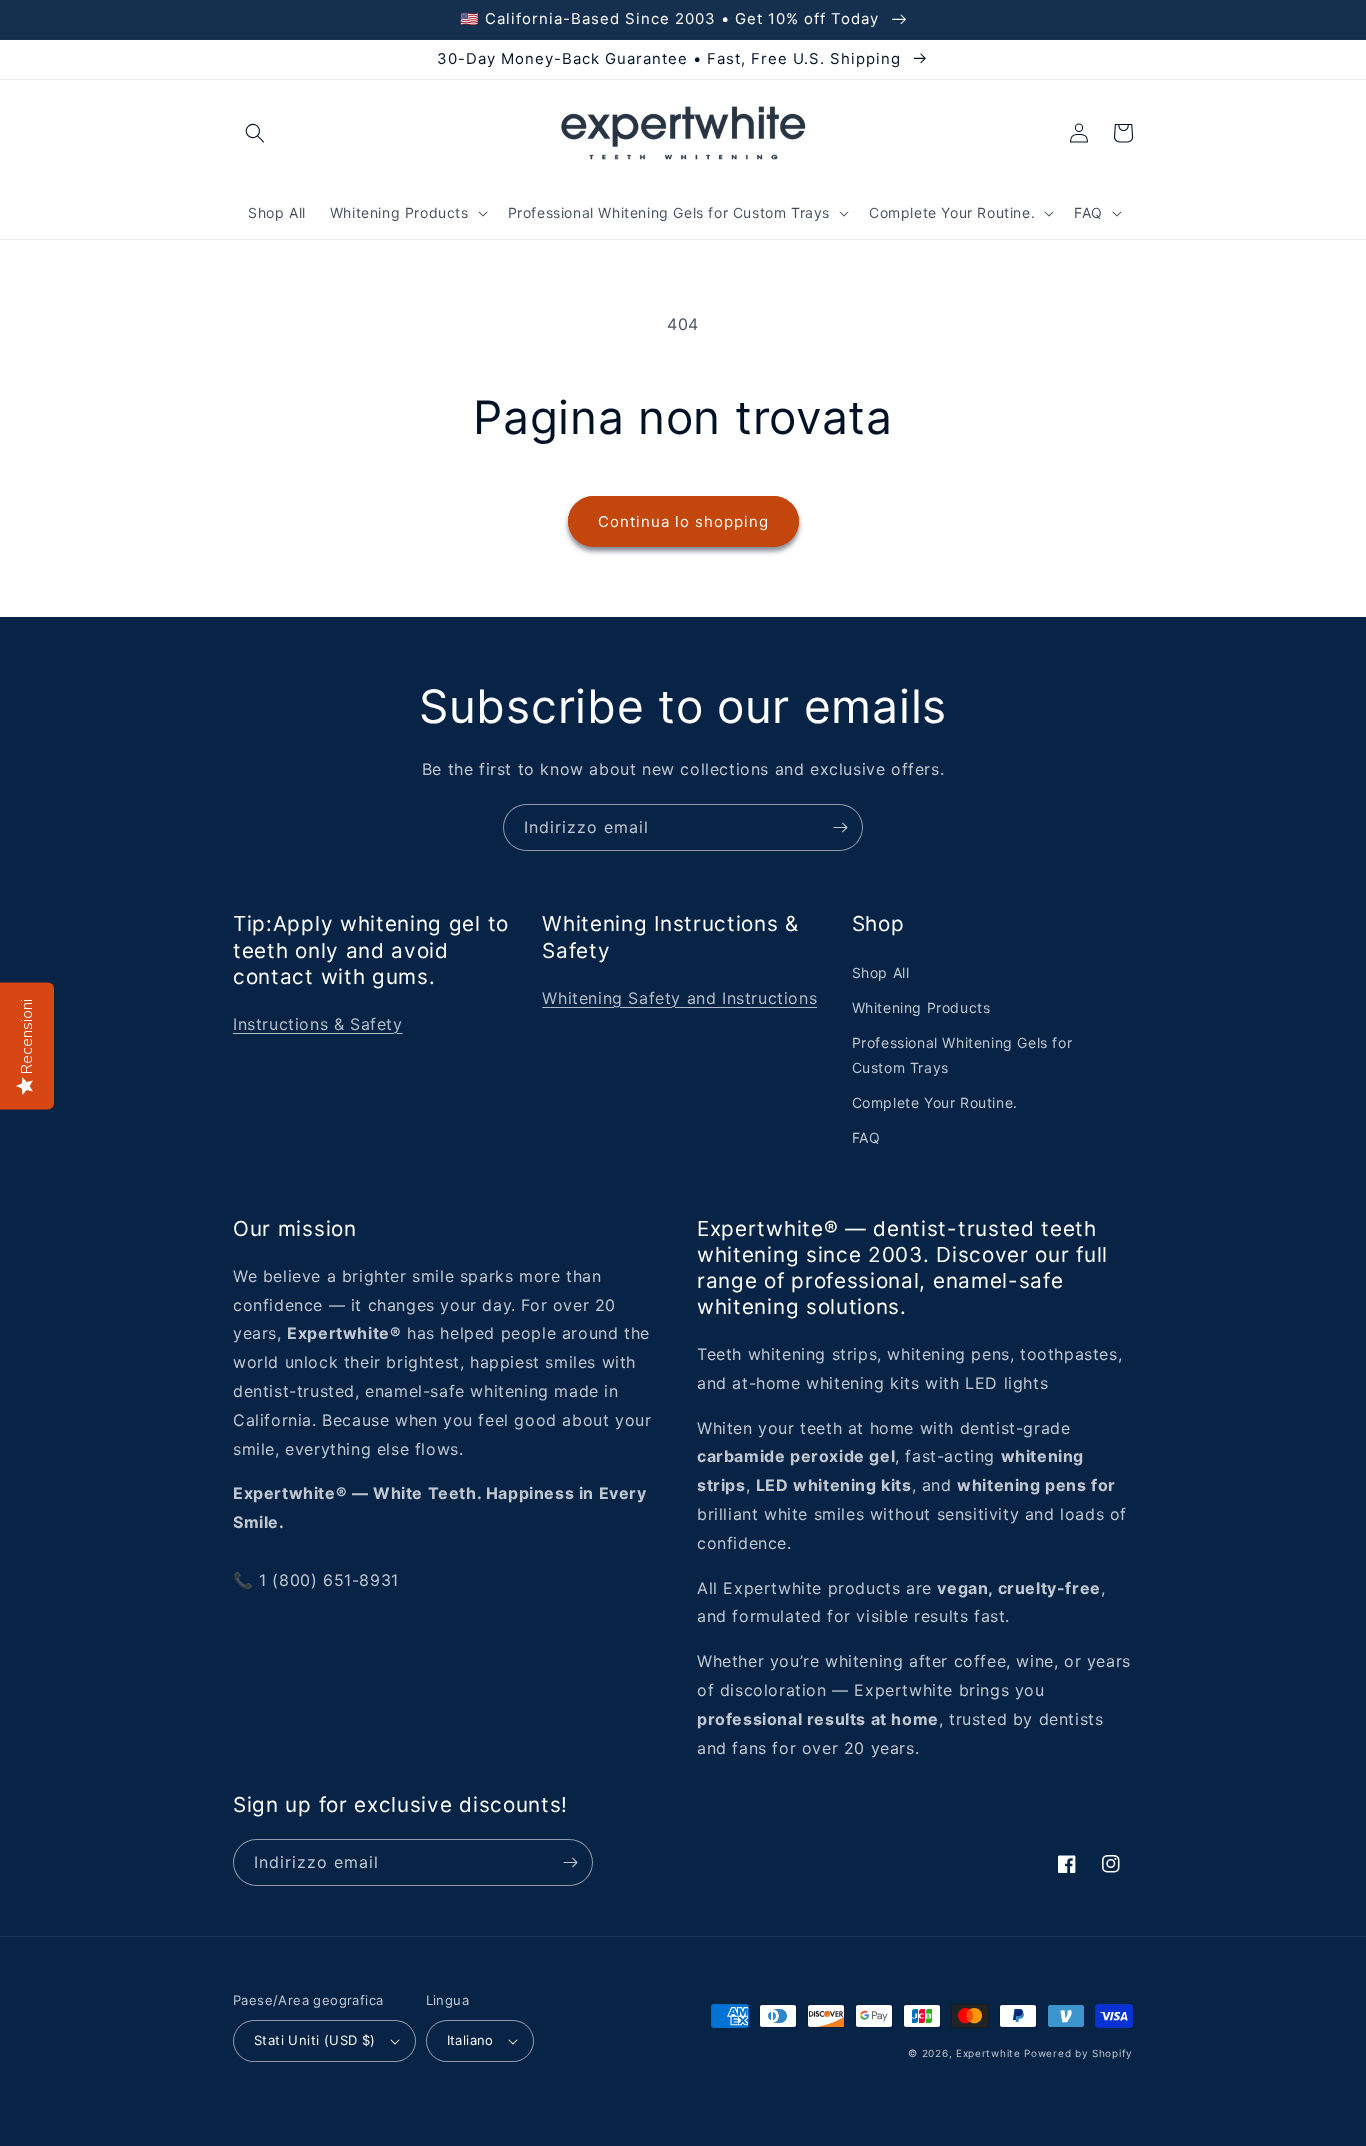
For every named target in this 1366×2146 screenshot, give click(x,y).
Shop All (881, 972)
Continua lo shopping (683, 521)
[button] (255, 133)
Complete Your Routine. (935, 1102)
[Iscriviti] (840, 827)
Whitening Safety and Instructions (679, 998)
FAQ (866, 1137)
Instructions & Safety (318, 1024)
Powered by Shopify (1078, 2053)
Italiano (470, 2040)
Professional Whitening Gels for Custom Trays (962, 1055)
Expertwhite (988, 2053)
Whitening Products (921, 1007)
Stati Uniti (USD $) (315, 2040)
